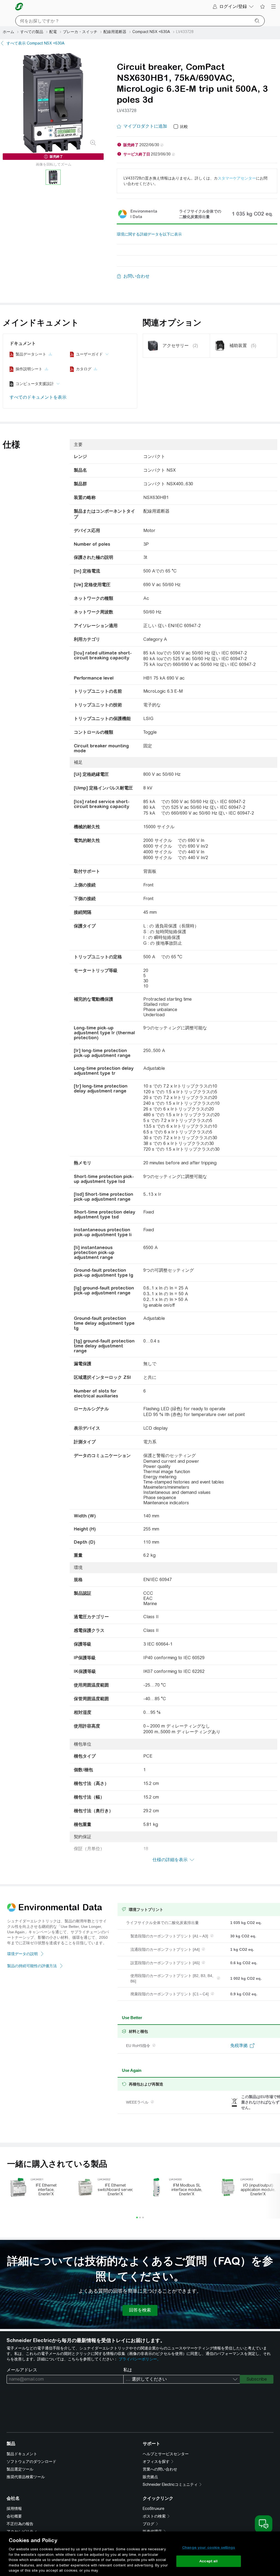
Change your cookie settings (209, 2547)
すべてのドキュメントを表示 (38, 397)
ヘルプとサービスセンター (166, 2454)
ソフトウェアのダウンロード (31, 2462)
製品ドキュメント (22, 2454)
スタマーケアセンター (237, 178)
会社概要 (14, 2516)
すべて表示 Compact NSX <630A (36, 43)
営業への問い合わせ (160, 2469)
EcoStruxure (154, 2509)
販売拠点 (150, 2477)
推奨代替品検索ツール (26, 2477)
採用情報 (14, 2509)
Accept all (208, 2561)
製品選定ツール (20, 2469)
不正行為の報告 (20, 2524)
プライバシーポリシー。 (140, 2359)
